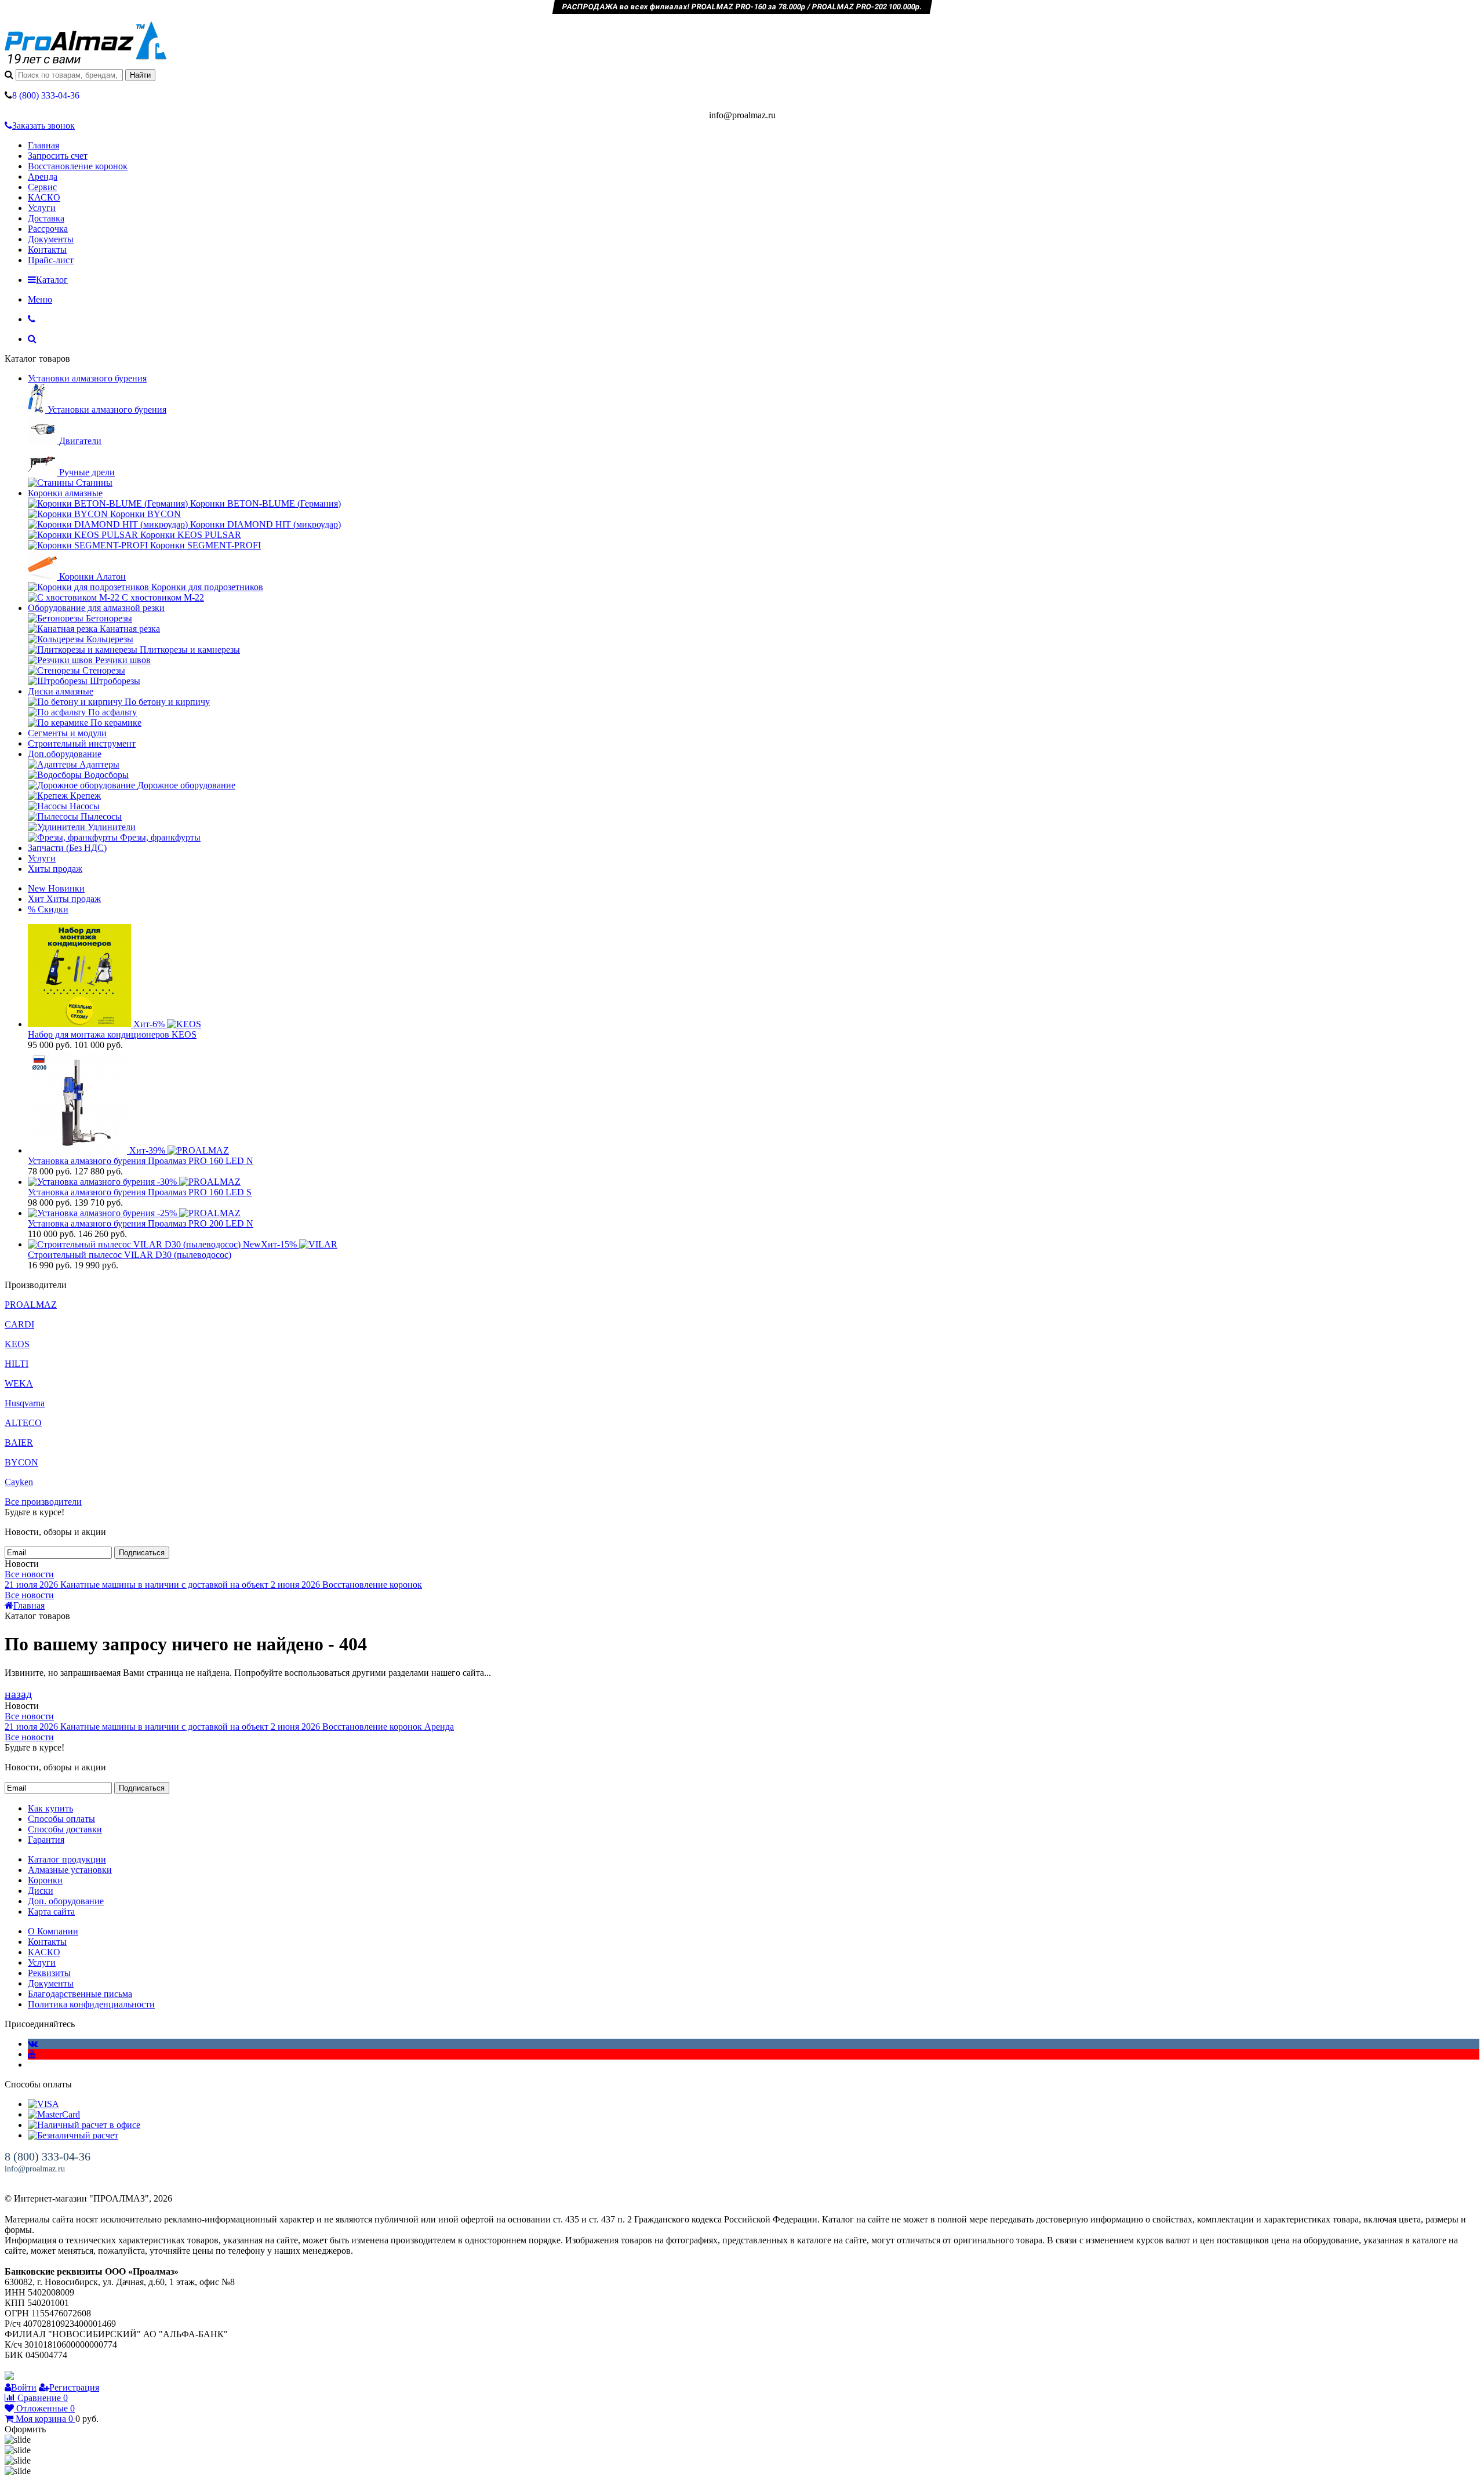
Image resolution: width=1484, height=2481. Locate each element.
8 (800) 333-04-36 (48, 2156)
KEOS (17, 1344)
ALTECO (23, 1423)
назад (18, 1694)
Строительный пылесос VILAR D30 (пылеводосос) (130, 1255)
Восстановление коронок (78, 166)
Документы (51, 239)
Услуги (42, 208)
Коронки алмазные (65, 493)
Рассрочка (48, 229)
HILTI (17, 1364)
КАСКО (44, 197)
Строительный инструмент (82, 743)
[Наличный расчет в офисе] (84, 2125)
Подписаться (142, 1553)
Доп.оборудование (65, 754)
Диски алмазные (61, 691)
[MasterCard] (54, 2114)
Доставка (46, 218)
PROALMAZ (31, 1305)
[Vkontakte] (33, 2044)
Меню (40, 299)
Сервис (42, 187)
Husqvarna (25, 1403)
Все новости (29, 1574)
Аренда (43, 177)
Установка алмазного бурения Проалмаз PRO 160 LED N (141, 1161)
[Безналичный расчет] (73, 2135)
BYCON (21, 1462)
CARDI (19, 1324)
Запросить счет (58, 156)
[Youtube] (32, 2054)
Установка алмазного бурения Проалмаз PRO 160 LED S (140, 1192)
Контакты (47, 250)
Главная (43, 145)
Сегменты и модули (67, 733)
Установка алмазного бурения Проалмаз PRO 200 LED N (141, 1223)
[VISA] (43, 2104)
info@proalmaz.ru (35, 2169)
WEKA (19, 1383)
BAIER (19, 1443)
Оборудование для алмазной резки (96, 608)
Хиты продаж (55, 869)
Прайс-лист (51, 260)
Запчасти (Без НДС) (67, 848)
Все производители (43, 1502)
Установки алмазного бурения (87, 378)
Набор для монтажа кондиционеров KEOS (112, 1034)
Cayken (19, 1482)
